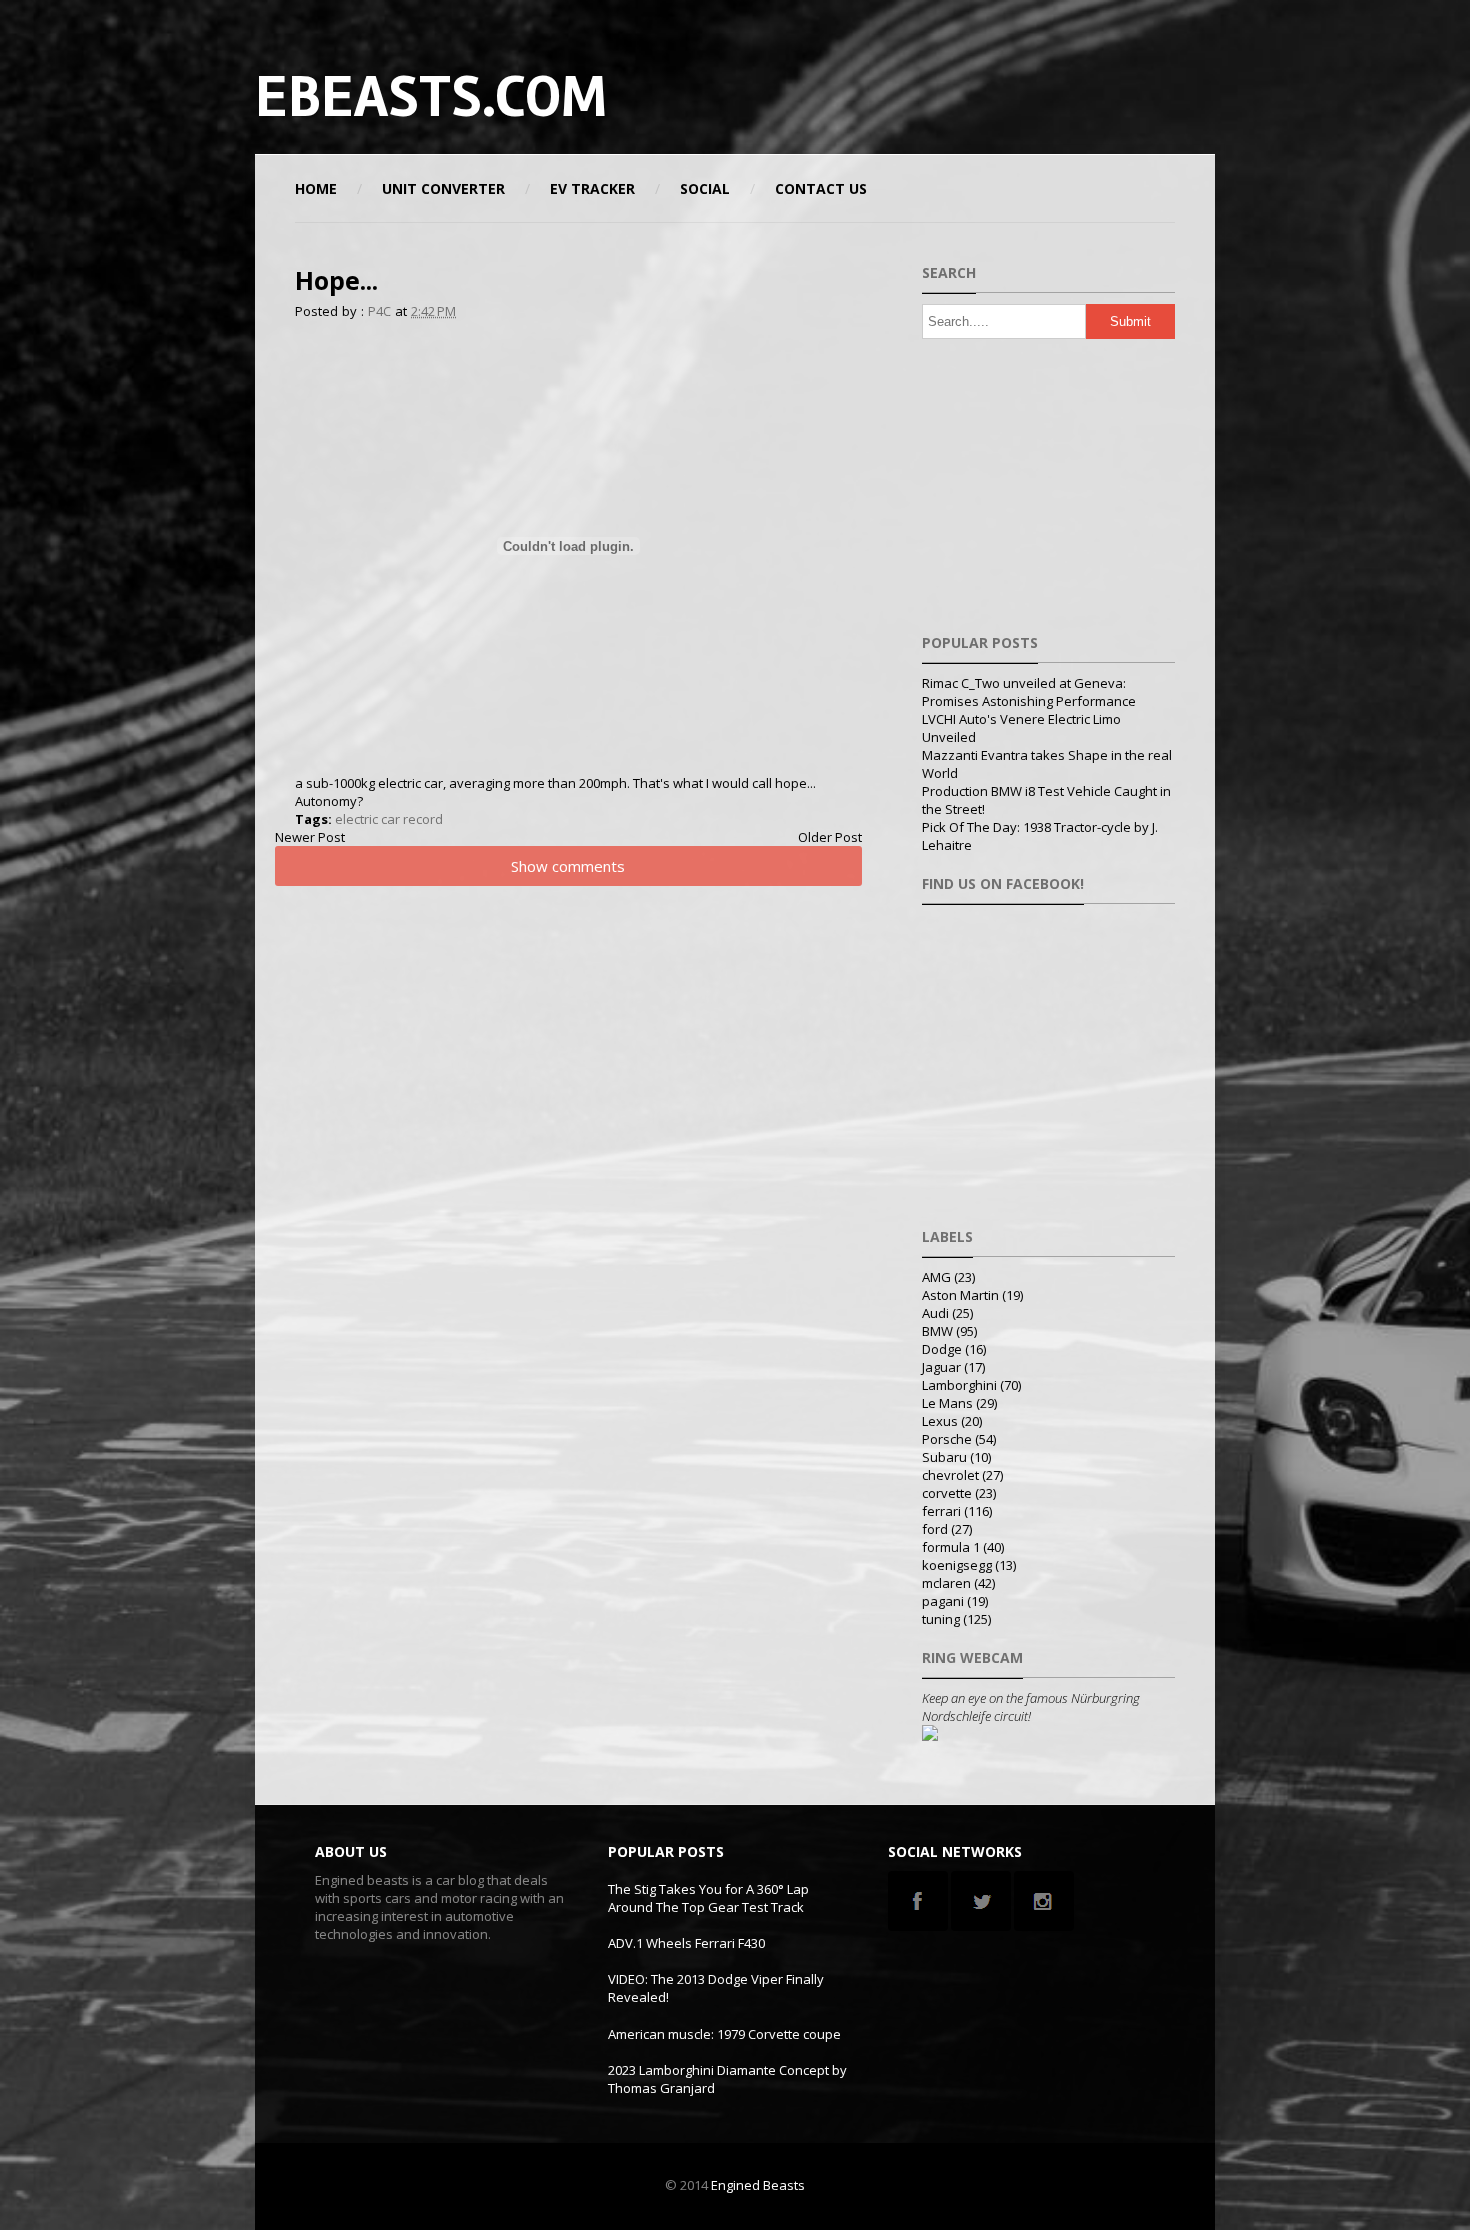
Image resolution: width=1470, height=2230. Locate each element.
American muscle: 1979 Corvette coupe (724, 2034)
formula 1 (951, 1547)
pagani (943, 1601)
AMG (936, 1277)
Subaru (944, 1457)
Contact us (821, 188)
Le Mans (947, 1403)
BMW (937, 1331)
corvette (947, 1493)
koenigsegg (957, 1565)
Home (316, 188)
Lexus (940, 1421)
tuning (941, 1619)
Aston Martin (960, 1295)
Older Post (830, 837)
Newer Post (310, 837)
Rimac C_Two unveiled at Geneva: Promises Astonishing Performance (1029, 692)
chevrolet (950, 1475)
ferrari (941, 1511)
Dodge (942, 1349)
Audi (935, 1313)
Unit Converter (443, 188)
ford (935, 1529)
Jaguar (941, 1367)
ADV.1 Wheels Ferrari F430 (686, 1943)
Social (705, 188)
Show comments (568, 866)
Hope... (336, 280)
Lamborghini (959, 1385)
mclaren (946, 1583)
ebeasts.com (431, 97)
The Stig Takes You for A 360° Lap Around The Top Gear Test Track (708, 1898)
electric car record (389, 819)
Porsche (947, 1439)
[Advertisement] (979, 95)
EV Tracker (592, 188)
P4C (379, 311)
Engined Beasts (758, 2185)
